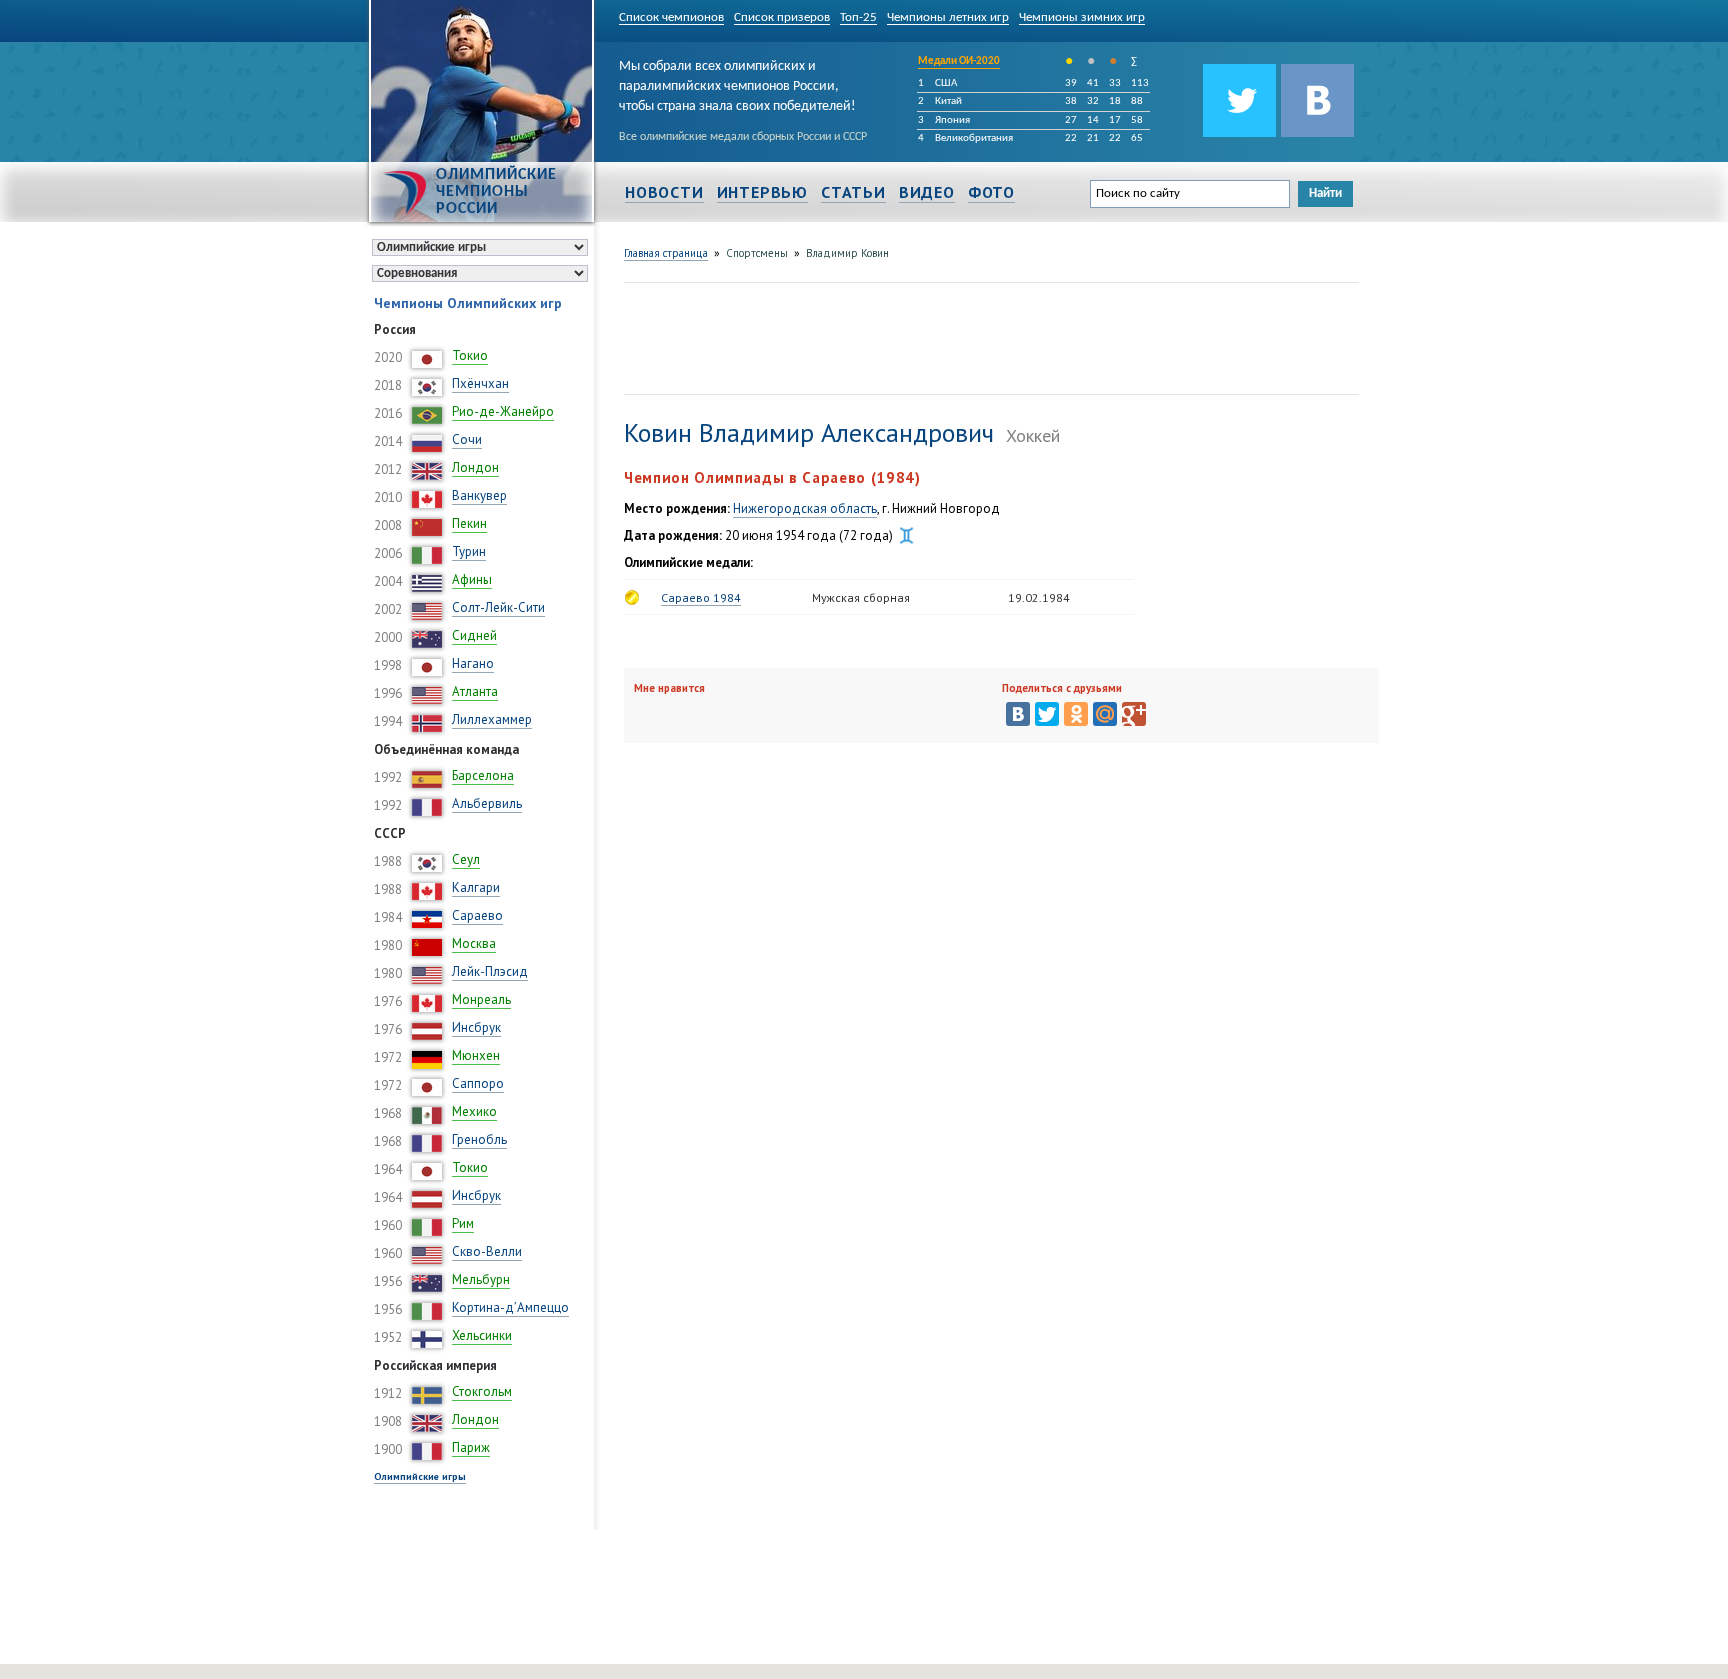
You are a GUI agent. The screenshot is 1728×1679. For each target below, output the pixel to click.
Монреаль (481, 999)
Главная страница (666, 253)
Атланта (475, 691)
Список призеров (782, 17)
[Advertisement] (988, 336)
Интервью (762, 192)
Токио (470, 355)
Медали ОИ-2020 (959, 61)
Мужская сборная (861, 597)
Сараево (477, 915)
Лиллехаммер (492, 719)
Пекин (469, 523)
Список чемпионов (671, 17)
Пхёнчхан (480, 383)
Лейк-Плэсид (490, 971)
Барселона (483, 775)
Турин (469, 551)
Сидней (474, 635)
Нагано (473, 663)
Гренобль (479, 1139)
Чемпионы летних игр (948, 17)
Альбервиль (487, 803)
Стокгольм (482, 1391)
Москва (474, 943)
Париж (471, 1447)
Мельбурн (481, 1279)
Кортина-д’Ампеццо (510, 1307)
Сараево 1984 (701, 597)
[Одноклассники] (1076, 714)
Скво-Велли (487, 1251)
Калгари (476, 887)
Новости (664, 192)
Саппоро (478, 1083)
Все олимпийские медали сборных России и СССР (743, 137)
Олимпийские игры (420, 1476)
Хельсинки (482, 1335)
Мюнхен (476, 1055)
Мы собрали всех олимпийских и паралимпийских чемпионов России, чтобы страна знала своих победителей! (737, 83)
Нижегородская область (805, 508)
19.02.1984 (1039, 597)
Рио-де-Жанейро (503, 411)
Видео (927, 192)
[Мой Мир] (1105, 714)
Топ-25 (858, 17)
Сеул (466, 859)
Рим (463, 1223)
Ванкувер (479, 495)
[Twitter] (1047, 714)
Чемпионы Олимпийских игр (468, 303)
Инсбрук (476, 1027)
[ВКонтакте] (1018, 714)
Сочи (467, 439)
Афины (472, 579)
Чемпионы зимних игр (1082, 17)
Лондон (475, 467)
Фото (991, 192)
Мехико (474, 1111)
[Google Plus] (1134, 714)
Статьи (853, 192)
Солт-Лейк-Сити (498, 607)
